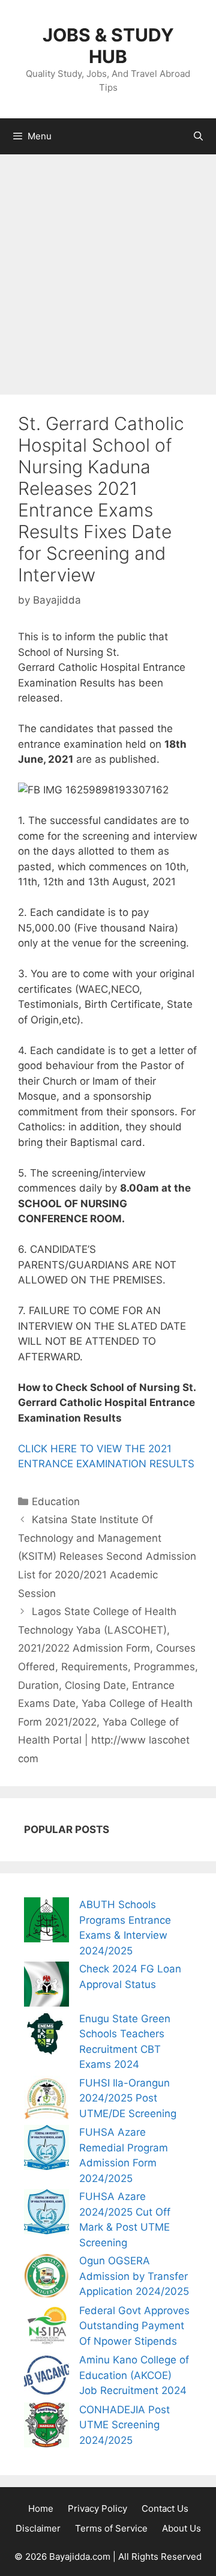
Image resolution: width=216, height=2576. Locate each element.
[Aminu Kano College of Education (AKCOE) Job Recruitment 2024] (46, 2377)
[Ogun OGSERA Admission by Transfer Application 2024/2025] (46, 2278)
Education (56, 1502)
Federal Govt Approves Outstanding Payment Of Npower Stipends (134, 2326)
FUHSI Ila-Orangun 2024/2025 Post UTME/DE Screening (128, 2098)
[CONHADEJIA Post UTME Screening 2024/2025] (46, 2427)
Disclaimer (38, 2528)
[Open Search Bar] (198, 136)
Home (41, 2508)
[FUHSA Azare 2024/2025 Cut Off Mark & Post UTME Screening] (46, 2214)
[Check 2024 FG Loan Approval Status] (46, 1987)
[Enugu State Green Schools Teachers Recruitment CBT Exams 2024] (46, 2036)
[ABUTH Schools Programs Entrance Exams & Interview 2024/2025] (46, 1922)
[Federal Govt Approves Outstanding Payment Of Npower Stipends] (46, 2328)
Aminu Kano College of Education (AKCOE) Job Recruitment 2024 (134, 2375)
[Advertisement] (108, 268)
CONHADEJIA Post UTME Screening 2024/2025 (124, 2425)
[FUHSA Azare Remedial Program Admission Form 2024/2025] (46, 2150)
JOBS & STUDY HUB (108, 46)
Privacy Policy (97, 2508)
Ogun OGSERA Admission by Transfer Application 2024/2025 (134, 2276)
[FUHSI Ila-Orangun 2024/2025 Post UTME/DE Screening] (46, 2101)
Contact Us (165, 2508)
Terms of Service (111, 2528)
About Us (181, 2528)
